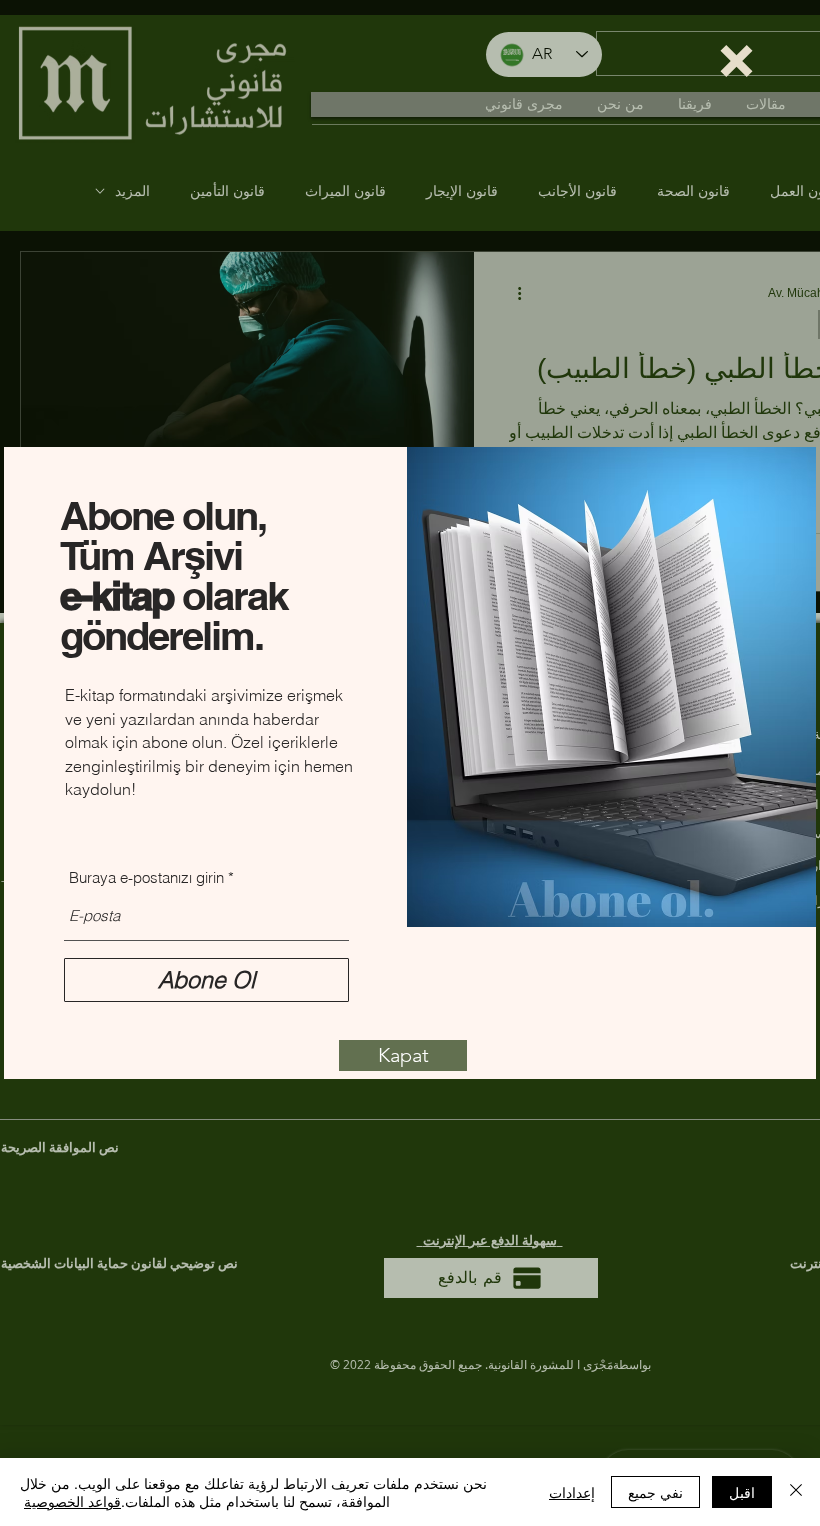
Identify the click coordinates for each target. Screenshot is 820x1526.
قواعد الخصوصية (72, 1501)
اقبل (742, 1492)
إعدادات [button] (572, 1492)
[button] (736, 61)
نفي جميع (655, 1492)
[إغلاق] (796, 1492)
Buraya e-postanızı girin (146, 877)
